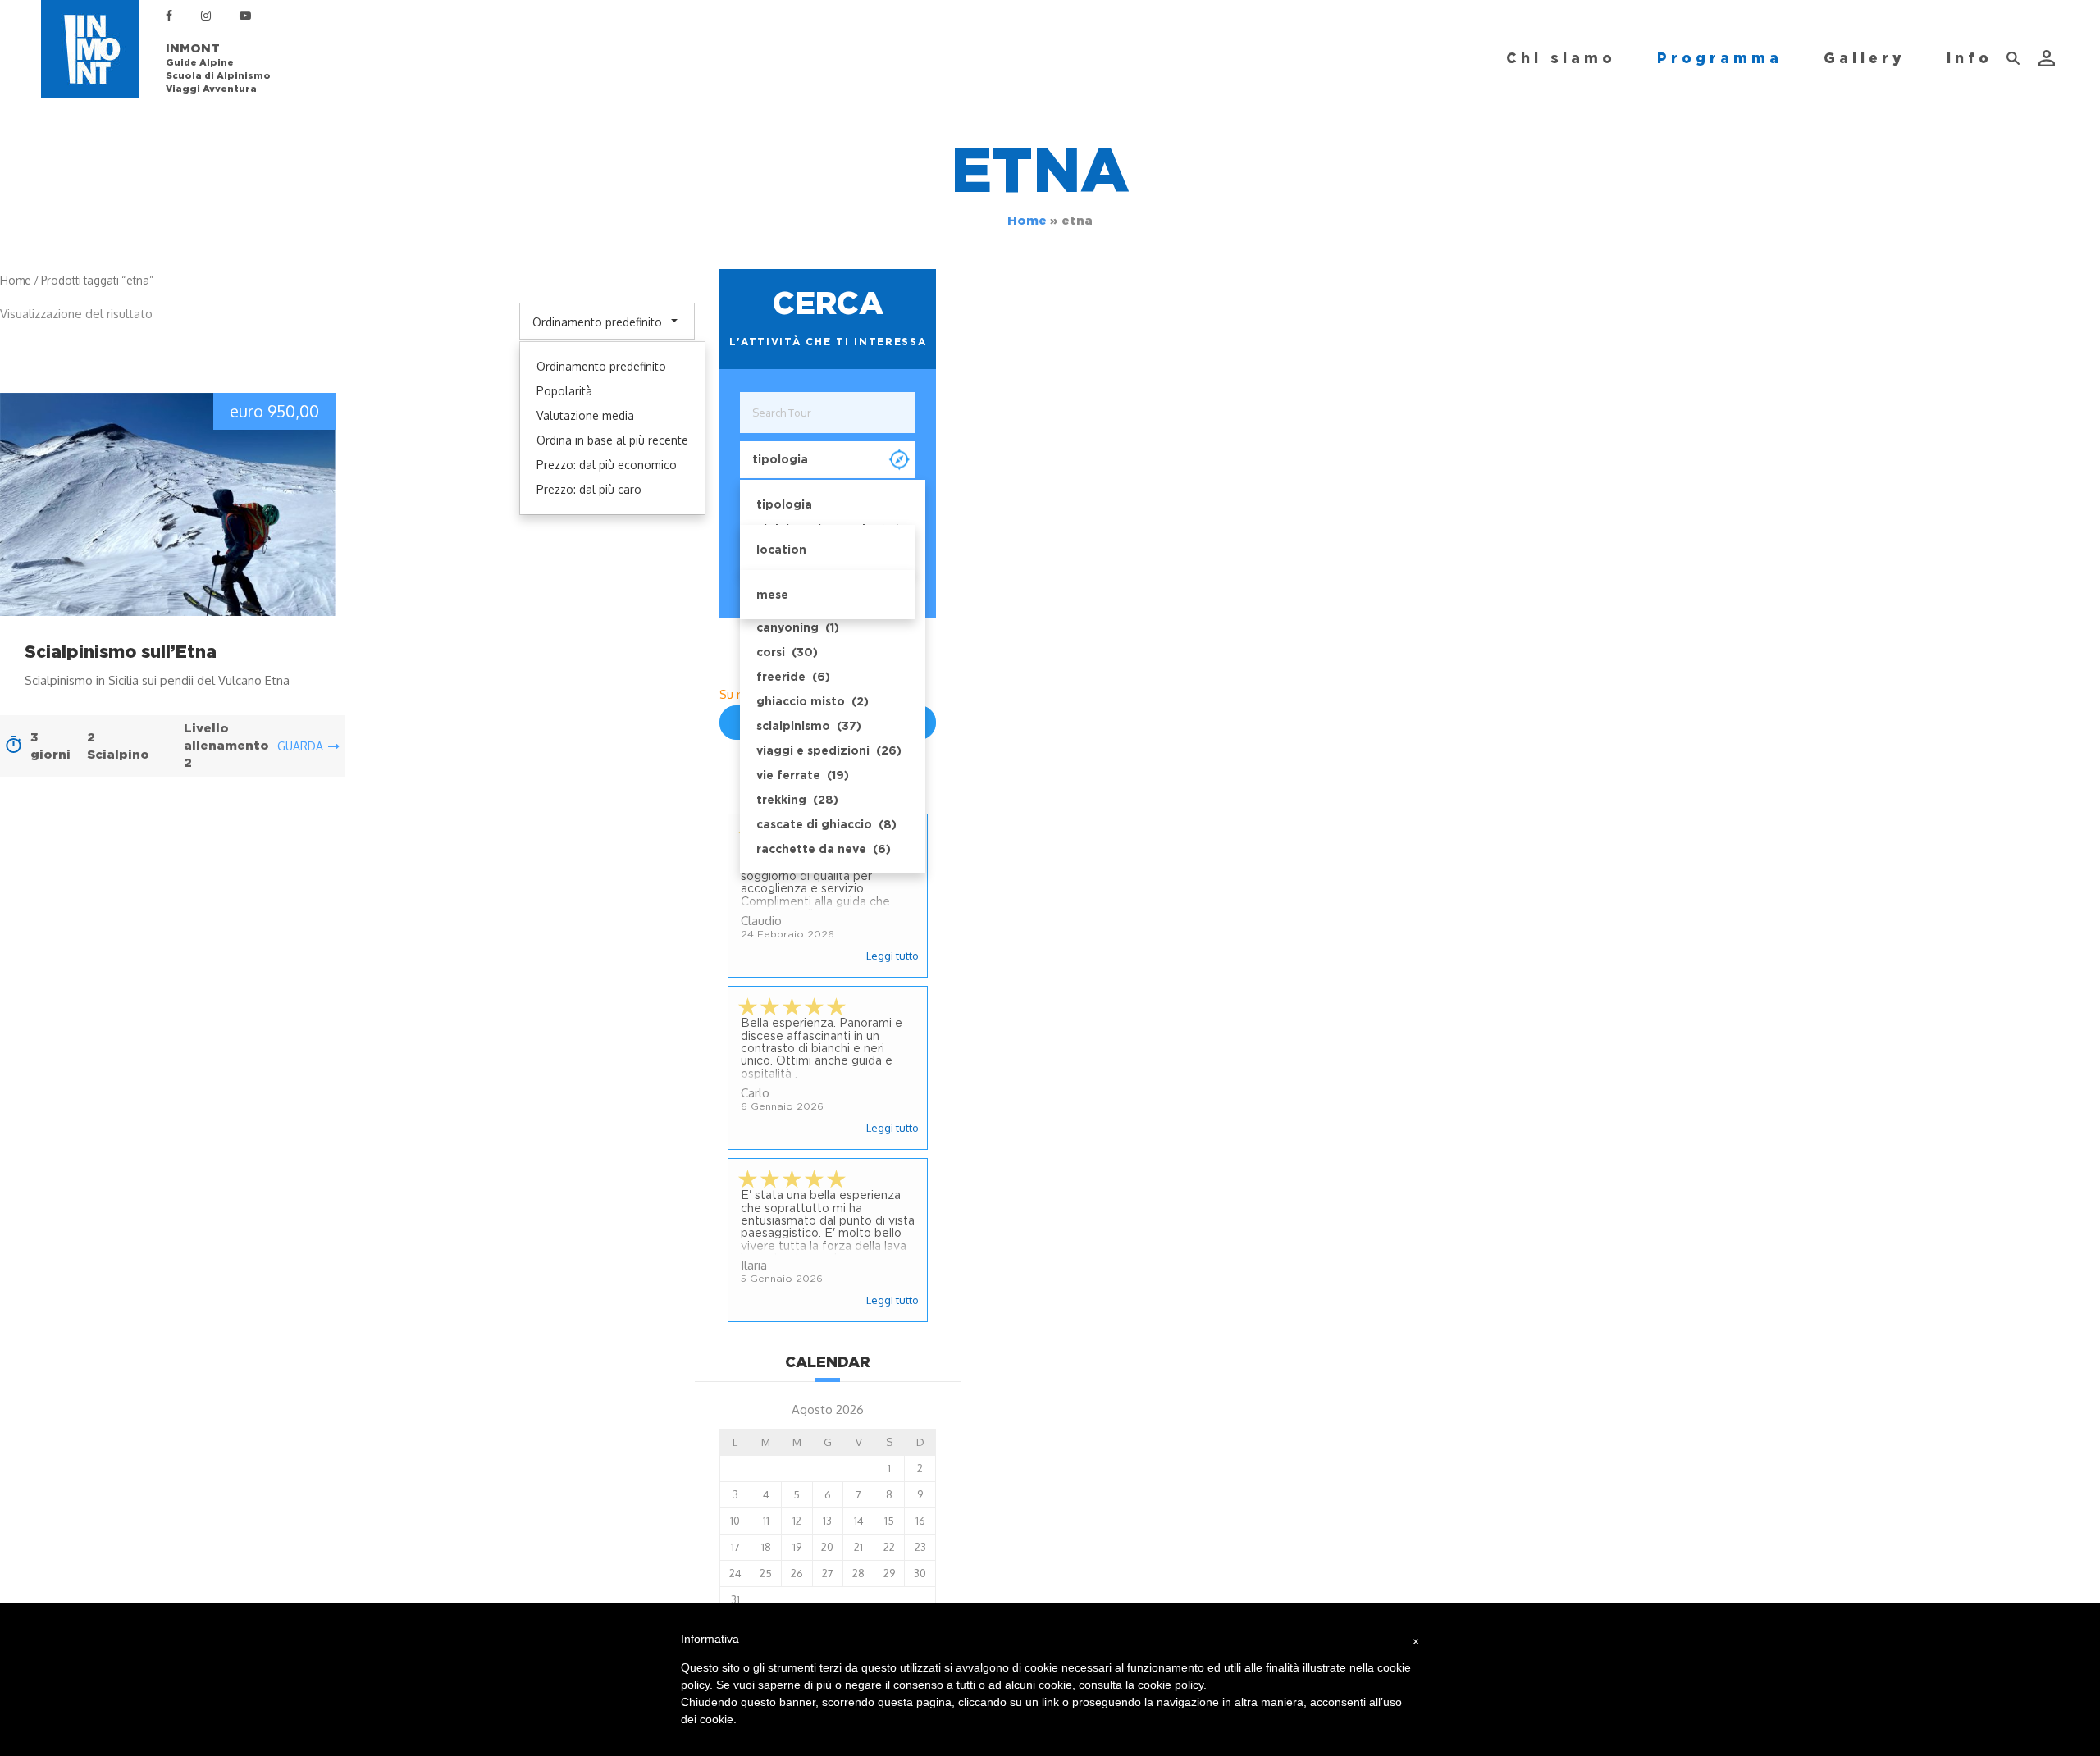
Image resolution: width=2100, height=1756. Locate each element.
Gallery (1865, 58)
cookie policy (1171, 1685)
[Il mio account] (2048, 58)
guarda (300, 746)
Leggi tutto (892, 956)
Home (1027, 221)
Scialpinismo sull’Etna (121, 652)
